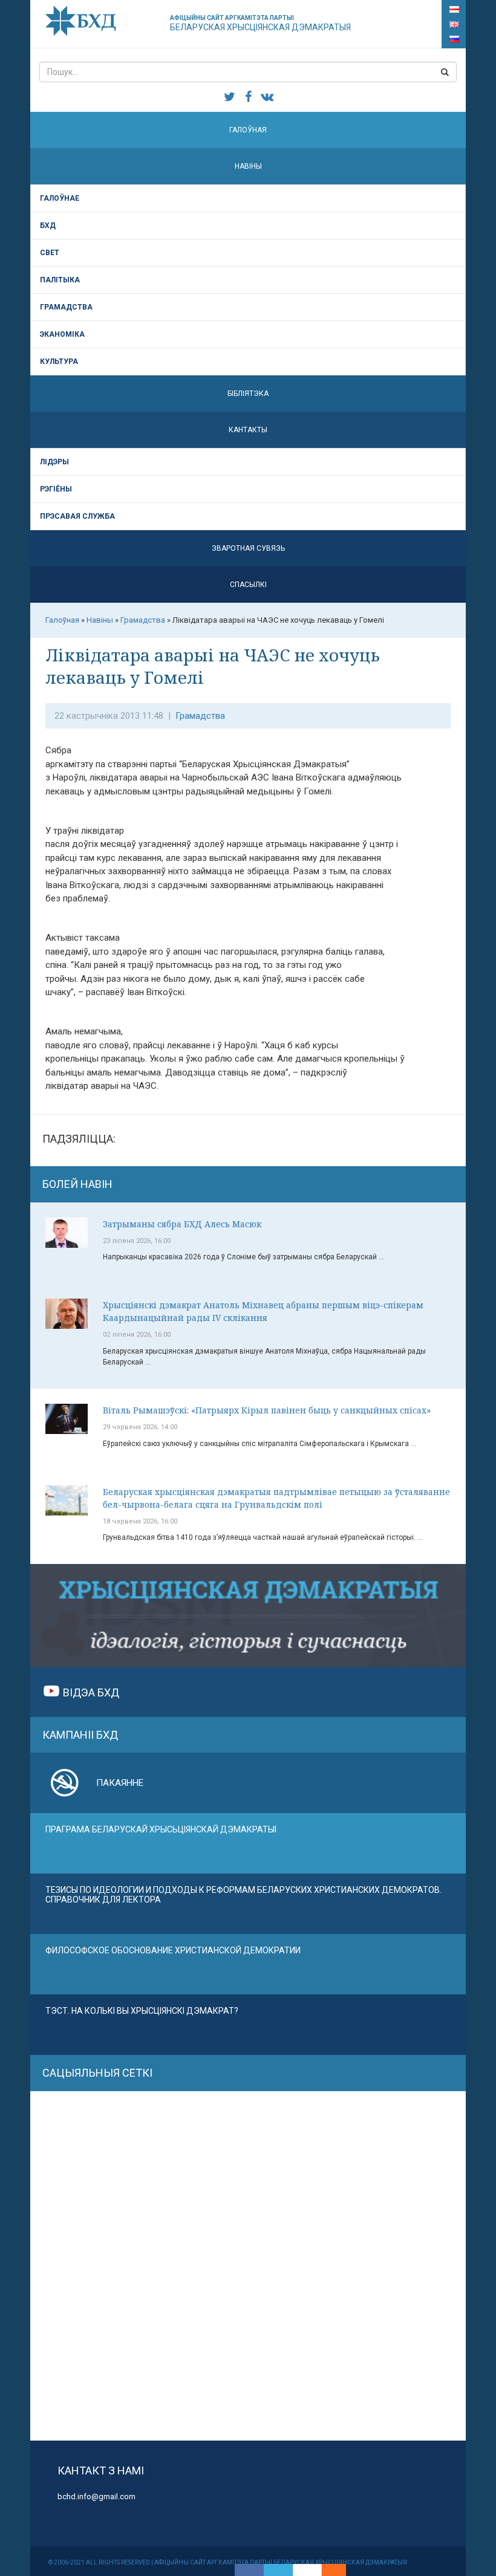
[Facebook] (249, 2570)
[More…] (328, 2570)
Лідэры (54, 462)
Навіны (248, 166)
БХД (48, 225)
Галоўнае (60, 198)
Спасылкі (248, 585)
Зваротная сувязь (248, 548)
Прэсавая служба (77, 516)
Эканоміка (62, 334)
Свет (50, 253)
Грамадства (66, 307)
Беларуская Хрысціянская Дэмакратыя (260, 23)
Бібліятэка (248, 394)
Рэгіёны (56, 489)
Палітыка (60, 280)
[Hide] (340, 2570)
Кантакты (248, 430)
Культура (59, 362)
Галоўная (248, 130)
